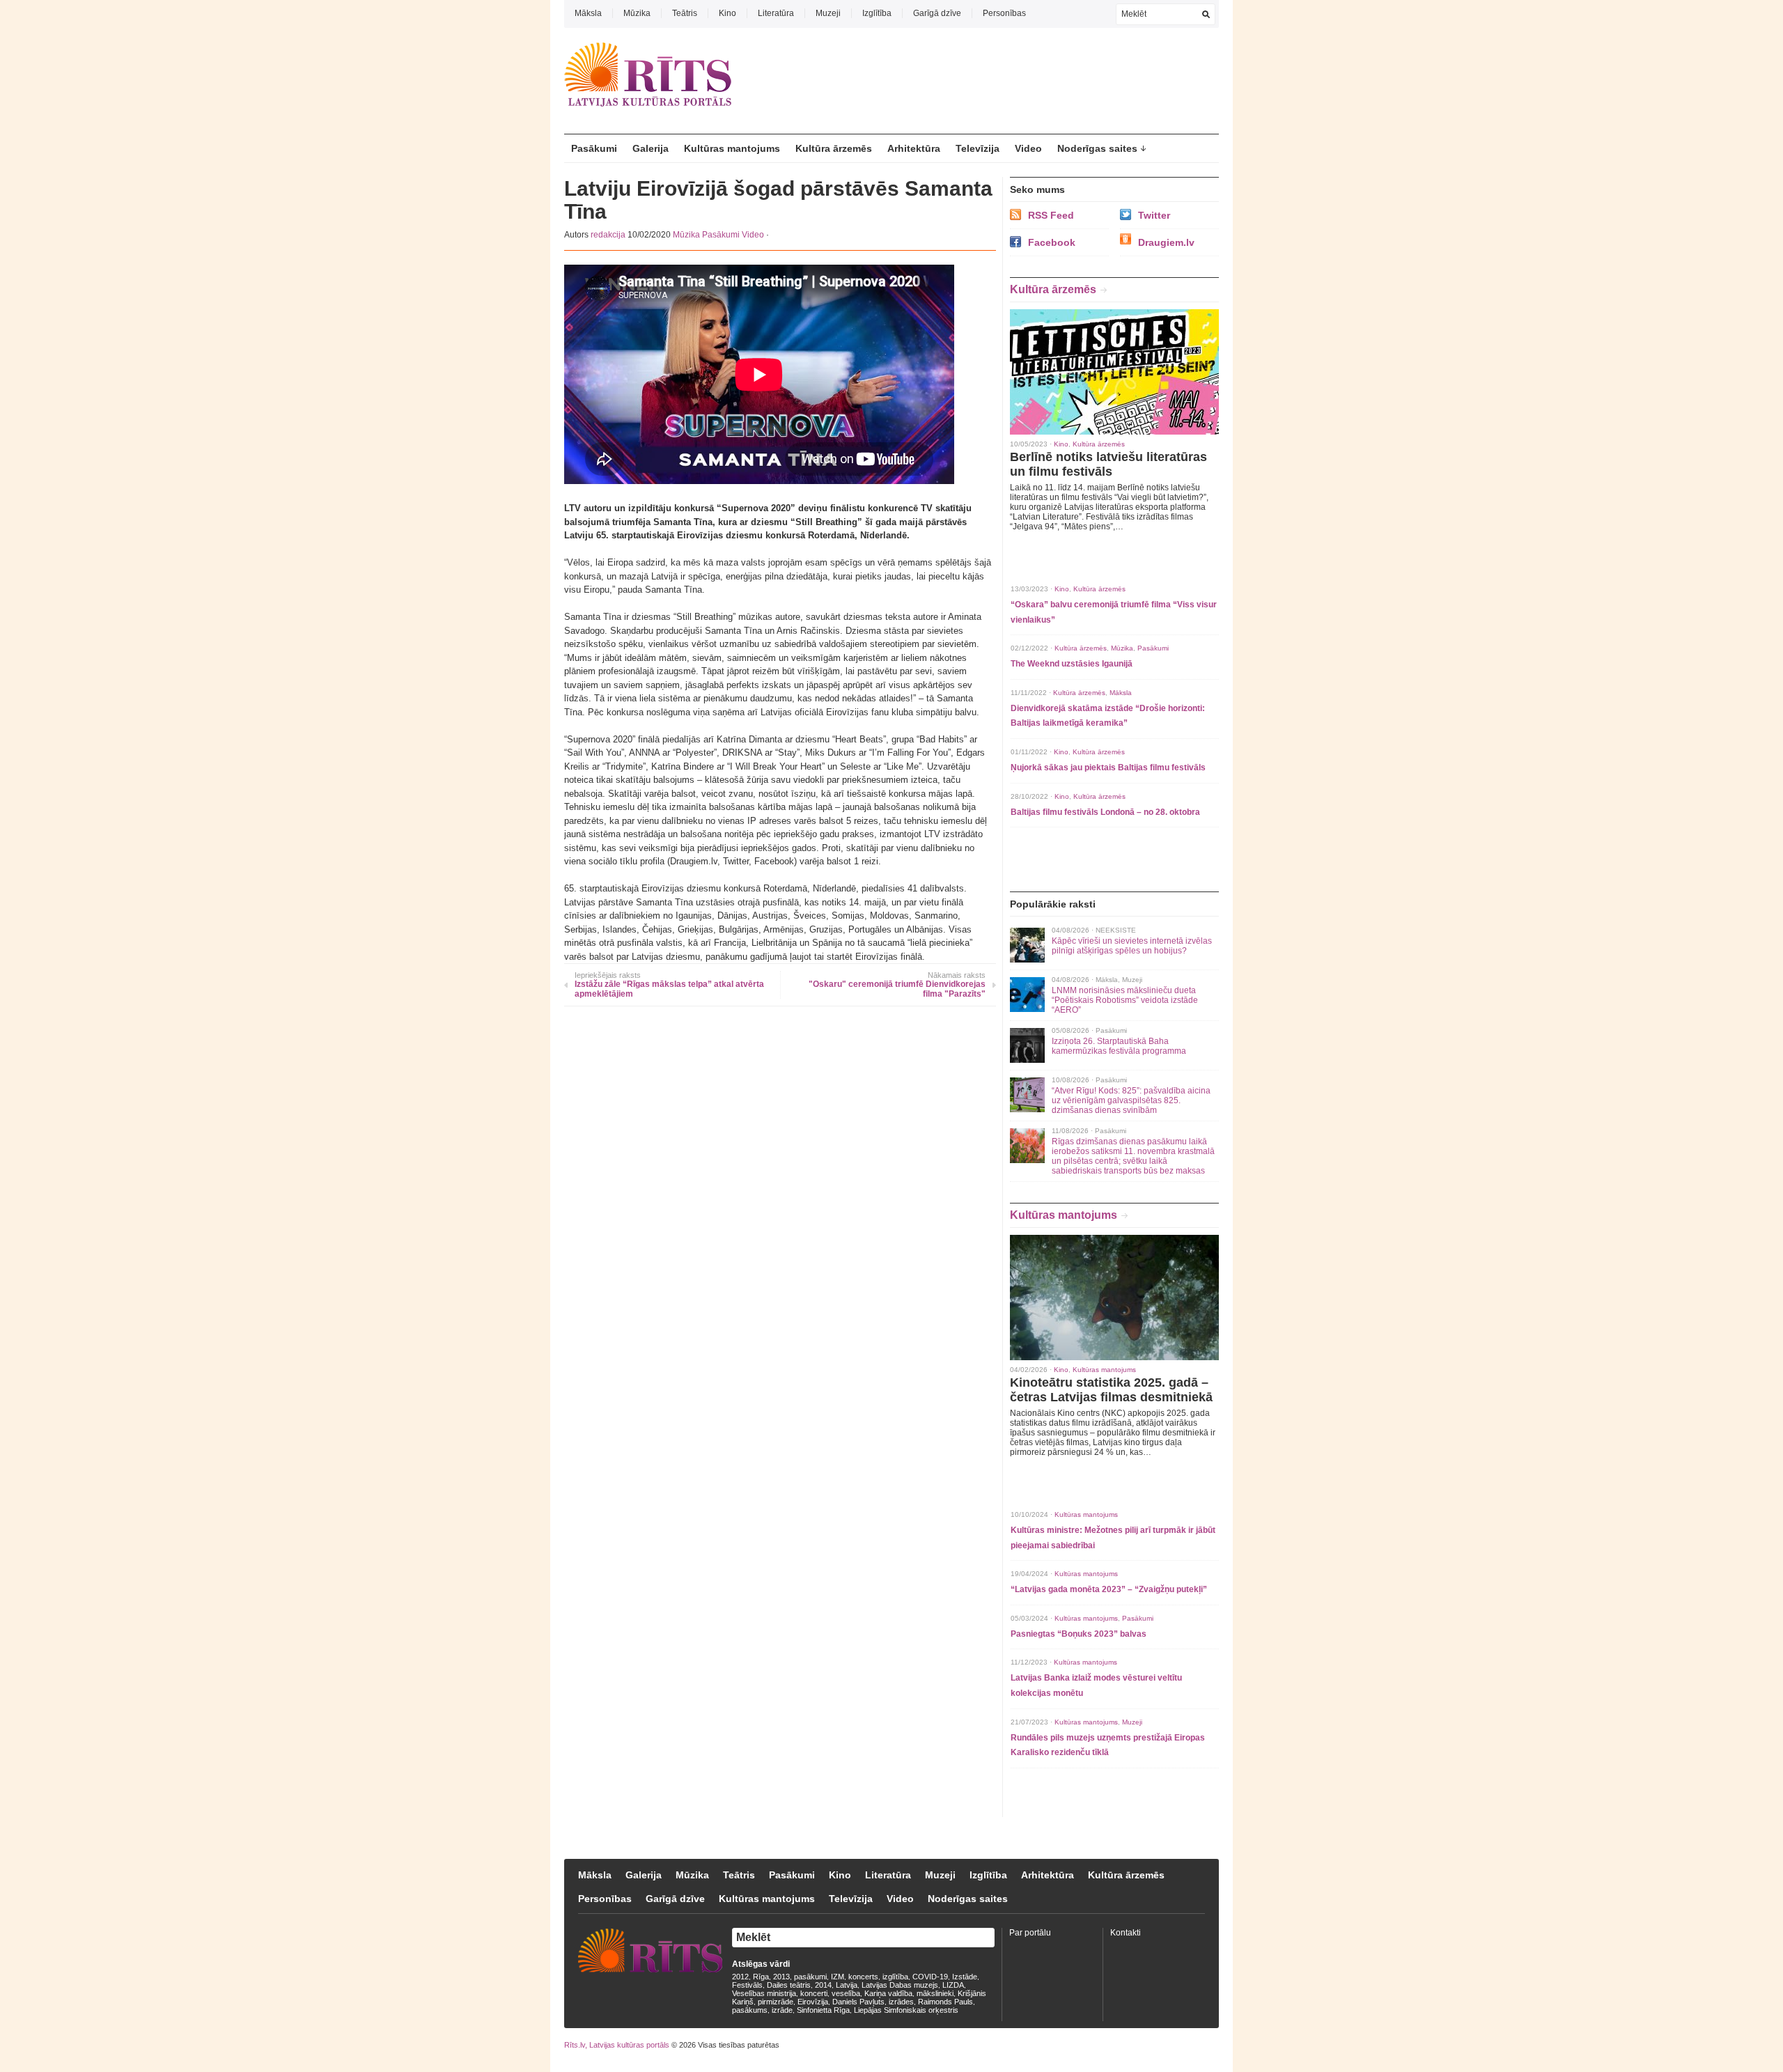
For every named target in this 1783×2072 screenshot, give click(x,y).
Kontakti (1126, 1933)
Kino (727, 13)
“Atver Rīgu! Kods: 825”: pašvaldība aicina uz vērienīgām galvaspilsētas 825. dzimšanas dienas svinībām (1131, 1100)
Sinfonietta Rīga (823, 2010)
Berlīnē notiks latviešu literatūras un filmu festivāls (1108, 464)
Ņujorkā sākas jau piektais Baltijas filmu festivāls (1108, 768)
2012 (740, 1977)
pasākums (750, 2010)
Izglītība (877, 13)
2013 (781, 1977)
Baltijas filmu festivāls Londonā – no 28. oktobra (1105, 812)
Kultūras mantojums (732, 148)
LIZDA (953, 1985)
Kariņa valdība (888, 1993)
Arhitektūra (914, 148)
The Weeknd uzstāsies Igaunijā (1072, 664)
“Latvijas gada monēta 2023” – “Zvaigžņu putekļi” (1109, 1589)
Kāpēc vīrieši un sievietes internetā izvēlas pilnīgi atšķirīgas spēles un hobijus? (1132, 946)
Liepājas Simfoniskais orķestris (906, 2010)
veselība (846, 1993)
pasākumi (810, 1977)
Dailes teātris (789, 1985)
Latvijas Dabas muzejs (900, 1985)
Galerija (651, 148)
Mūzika (637, 13)
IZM (838, 1977)
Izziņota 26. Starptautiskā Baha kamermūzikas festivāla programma (1119, 1046)
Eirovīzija (813, 2002)
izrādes (901, 2002)
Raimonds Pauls (945, 2002)
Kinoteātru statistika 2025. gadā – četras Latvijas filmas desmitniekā (1111, 1390)
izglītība (895, 1977)
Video (1028, 148)
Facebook (1052, 242)
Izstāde (965, 1977)
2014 (823, 1985)
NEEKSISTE (1116, 930)
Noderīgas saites (1097, 148)
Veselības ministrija (764, 1993)
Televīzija (978, 148)
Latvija (847, 1985)
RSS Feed (1051, 215)
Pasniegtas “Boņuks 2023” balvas (1079, 1634)
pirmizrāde (776, 2002)
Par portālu (1030, 1933)
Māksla (588, 13)
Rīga (761, 1977)
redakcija (608, 235)
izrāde (782, 2010)
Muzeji (828, 13)
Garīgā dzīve (937, 13)
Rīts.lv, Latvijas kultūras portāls (617, 2045)
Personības (1004, 13)
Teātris (685, 13)
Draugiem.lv (1166, 242)
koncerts (863, 1977)
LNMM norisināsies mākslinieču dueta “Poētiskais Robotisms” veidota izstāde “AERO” (1125, 1000)
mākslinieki (935, 1993)
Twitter (1154, 215)
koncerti (814, 1993)
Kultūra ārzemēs (834, 148)
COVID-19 (930, 1977)
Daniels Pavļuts (858, 2002)
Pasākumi (594, 148)
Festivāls (747, 1985)
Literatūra (776, 13)
